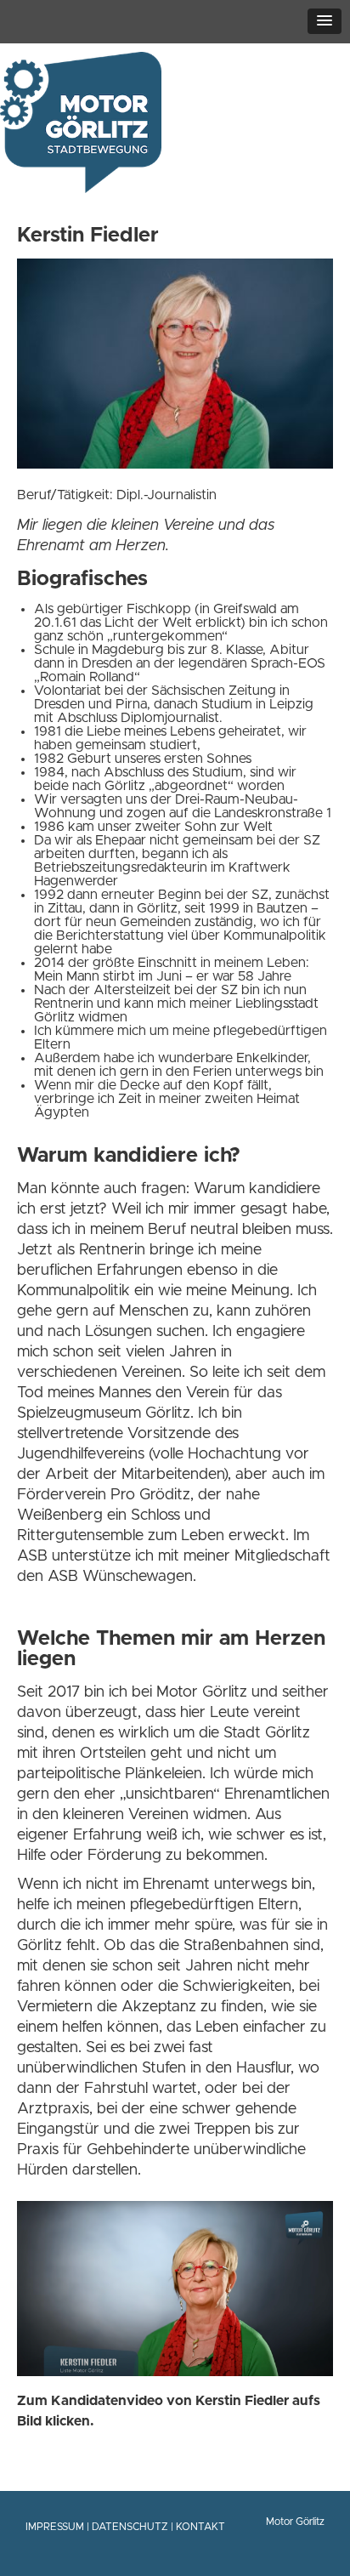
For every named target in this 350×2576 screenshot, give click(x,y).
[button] (325, 21)
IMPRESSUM (55, 2527)
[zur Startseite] (81, 183)
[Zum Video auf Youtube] (175, 2372)
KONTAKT (200, 2527)
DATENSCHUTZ (130, 2527)
